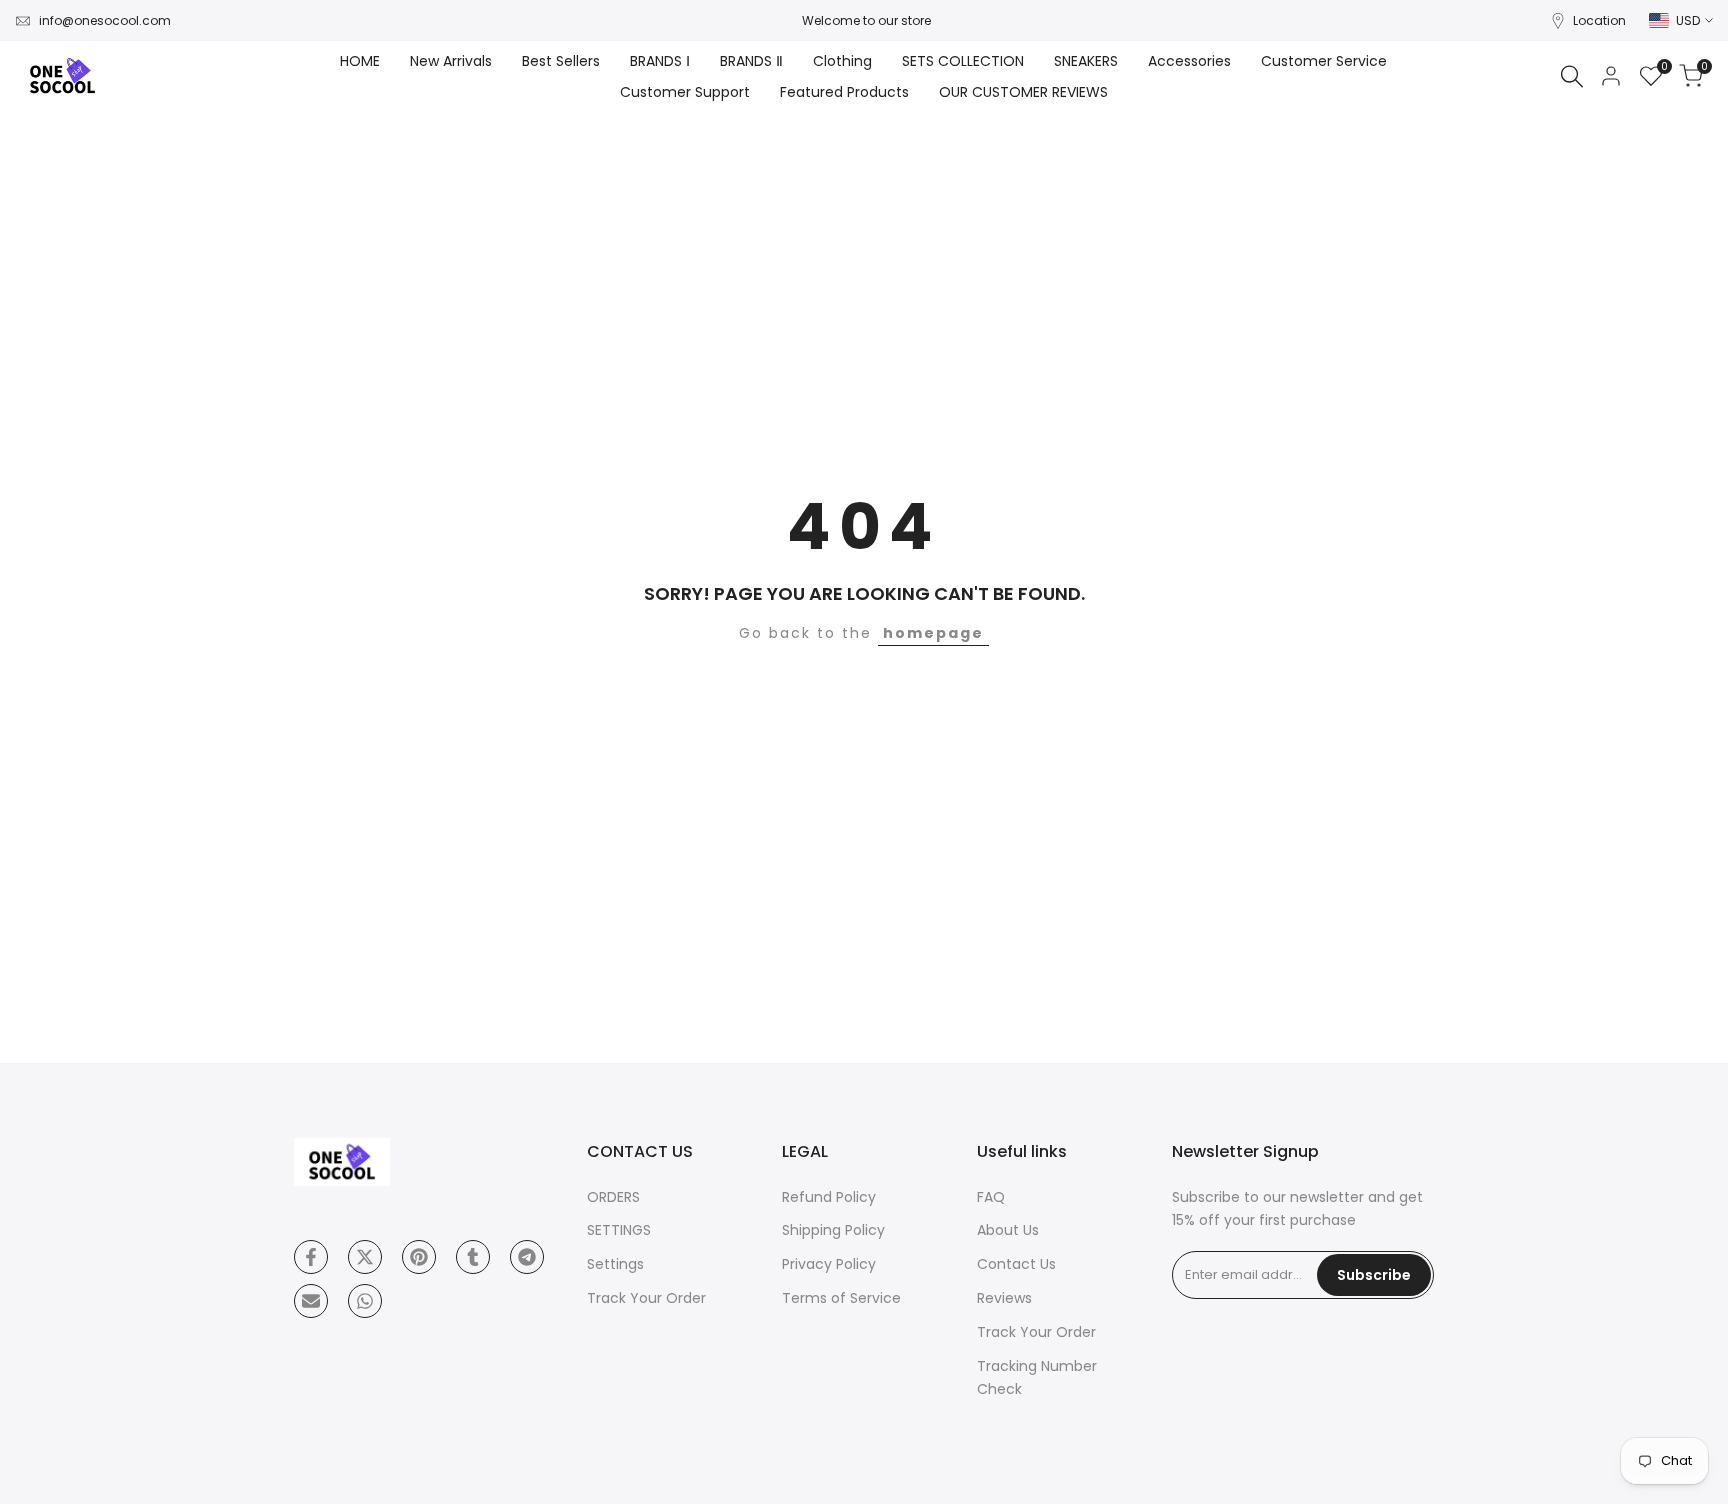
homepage (933, 633)
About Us (1008, 1230)
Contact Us (1016, 1264)
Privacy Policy (829, 1264)
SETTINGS (619, 1230)
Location (1599, 20)
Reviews (1004, 1298)
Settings (615, 1264)
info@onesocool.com (105, 20)
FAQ (991, 1197)
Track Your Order (646, 1298)
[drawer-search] (1572, 76)
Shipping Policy (833, 1230)
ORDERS (613, 1197)
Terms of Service (841, 1298)
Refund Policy (829, 1197)
